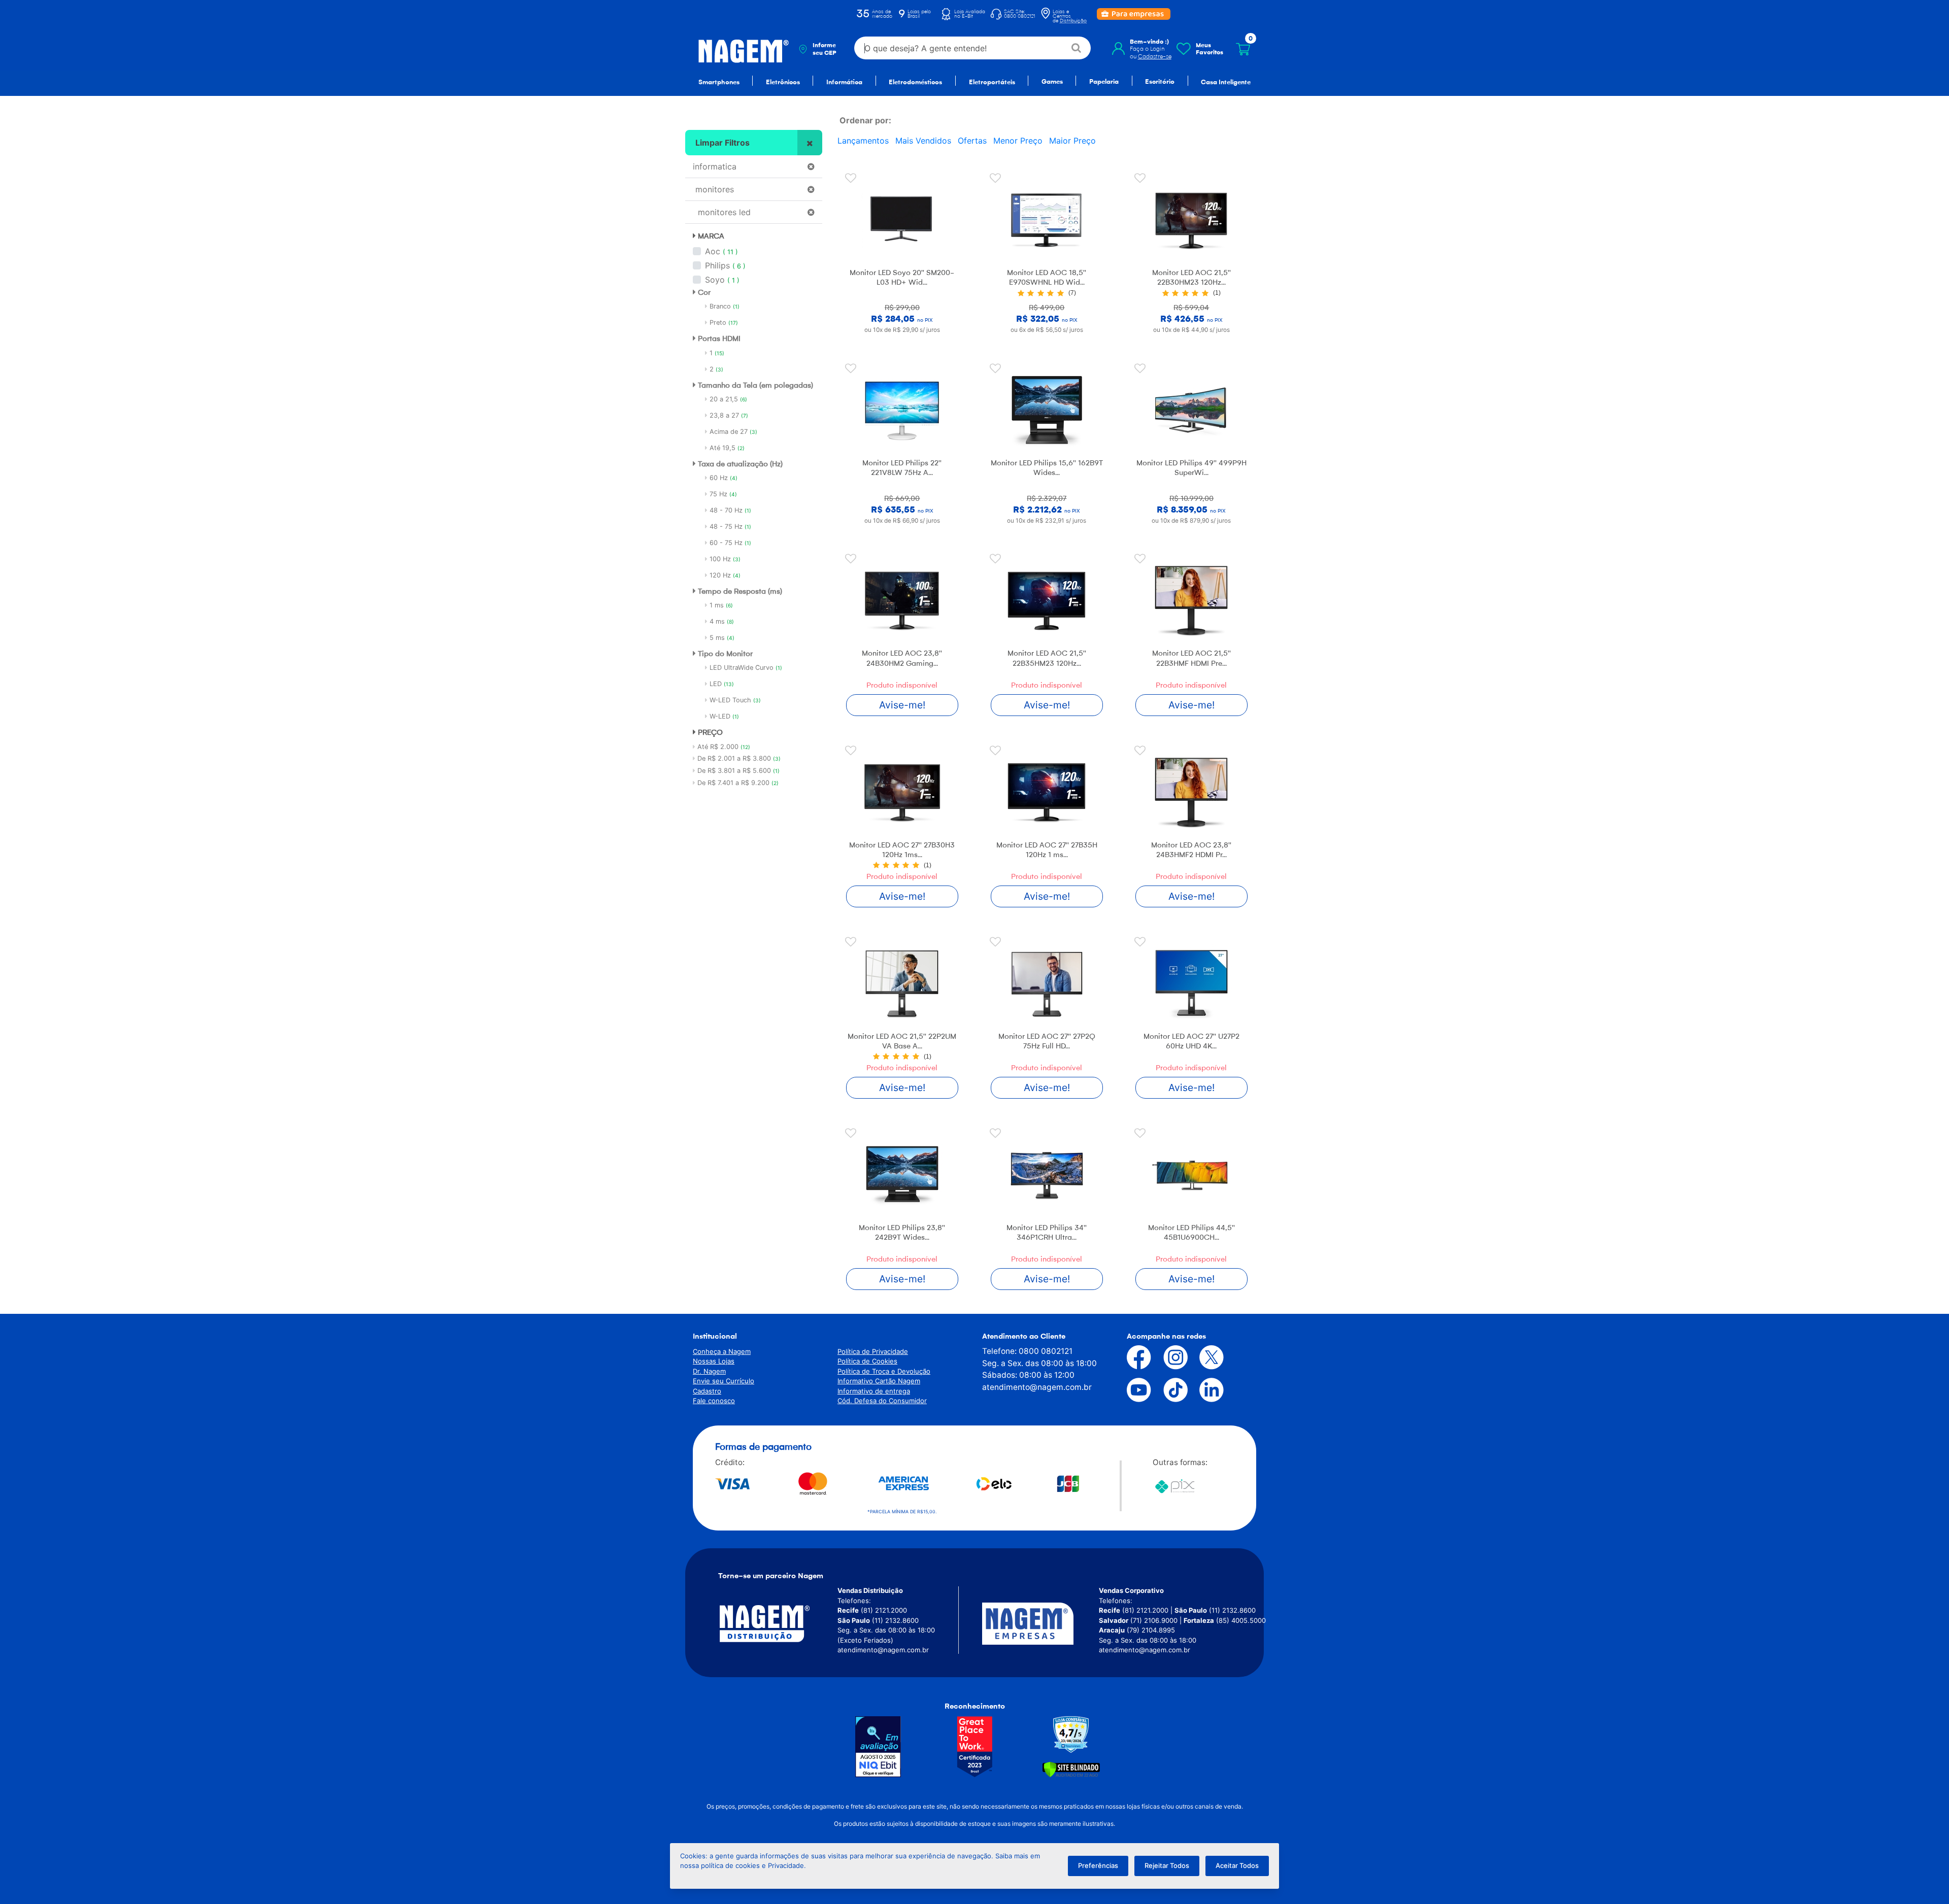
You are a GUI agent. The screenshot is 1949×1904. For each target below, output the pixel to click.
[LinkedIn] (1204, 1390)
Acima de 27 (732, 432)
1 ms (720, 605)
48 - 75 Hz (729, 526)
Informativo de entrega (874, 1391)
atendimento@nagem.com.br (1037, 1387)
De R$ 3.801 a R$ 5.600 (738, 771)
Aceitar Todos (1237, 1865)
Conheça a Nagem (722, 1351)
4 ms (721, 621)
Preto (723, 322)
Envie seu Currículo (724, 1381)
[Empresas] (1040, 1624)
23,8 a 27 (728, 415)
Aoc (713, 251)
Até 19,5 (726, 448)
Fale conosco (714, 1401)
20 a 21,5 (727, 399)
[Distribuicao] (777, 1624)
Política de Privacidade (873, 1351)
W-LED (723, 716)
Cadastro (707, 1391)
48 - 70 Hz (729, 510)
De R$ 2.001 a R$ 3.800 (739, 758)
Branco (724, 306)
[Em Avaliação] (878, 1747)
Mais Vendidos (923, 141)
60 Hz (723, 478)
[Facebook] (1131, 1357)
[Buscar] (1077, 48)
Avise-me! (902, 705)
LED (721, 684)
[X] (1204, 1357)
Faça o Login (1147, 49)
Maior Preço (1072, 141)
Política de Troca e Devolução (884, 1371)
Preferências (1098, 1865)
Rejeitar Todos (1167, 1865)
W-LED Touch (734, 700)
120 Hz (724, 575)
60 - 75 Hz (729, 543)
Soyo (715, 280)
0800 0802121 (1046, 1351)
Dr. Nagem (709, 1371)
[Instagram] (1168, 1357)
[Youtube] (1131, 1390)
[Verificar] (1071, 1769)
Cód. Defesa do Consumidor (882, 1401)
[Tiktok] (1168, 1390)
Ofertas (972, 141)
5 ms (721, 638)
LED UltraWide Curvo (745, 668)
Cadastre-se (1155, 56)
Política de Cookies (867, 1361)
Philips (717, 265)
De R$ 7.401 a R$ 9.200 (738, 783)
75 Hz (722, 494)
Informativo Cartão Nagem (879, 1381)
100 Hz (724, 559)
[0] (1243, 49)
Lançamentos (863, 141)
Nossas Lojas (714, 1361)
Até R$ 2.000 (724, 747)
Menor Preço (1018, 141)
